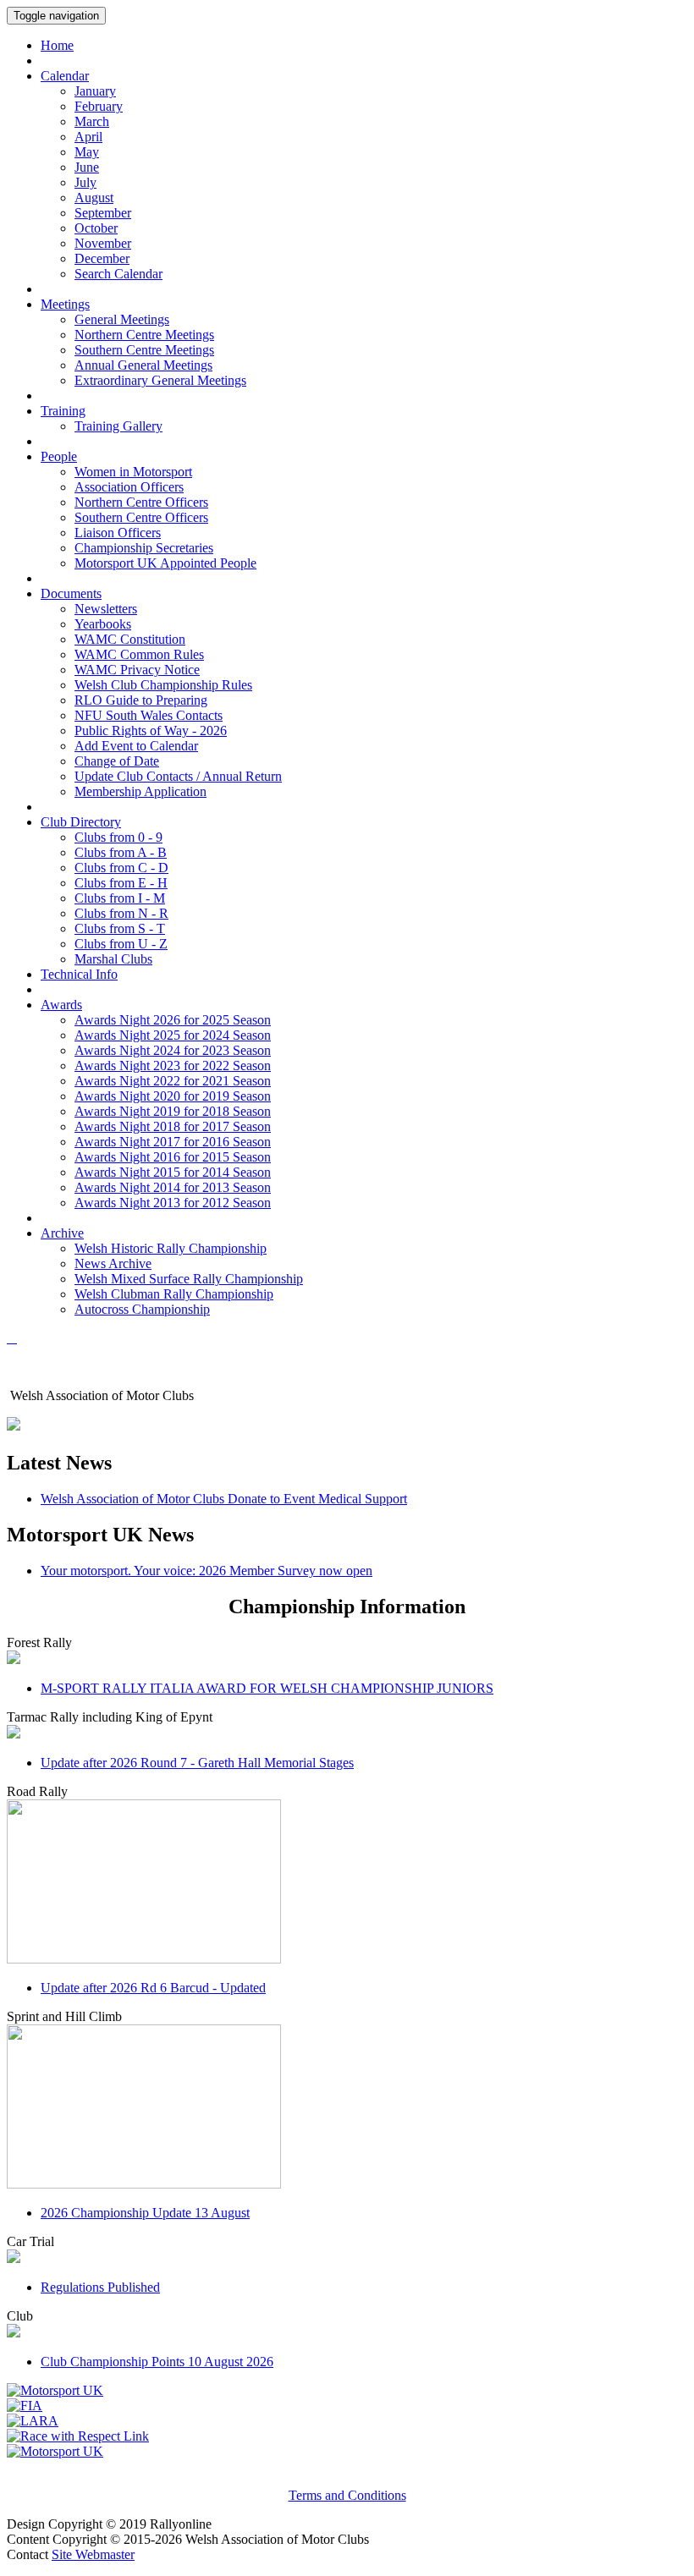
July (85, 182)
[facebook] (12, 1338)
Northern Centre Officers (141, 502)
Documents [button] (71, 593)
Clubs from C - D (121, 868)
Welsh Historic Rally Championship (171, 1248)
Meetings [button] (65, 304)
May (87, 152)
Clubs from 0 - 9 (118, 837)
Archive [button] (62, 1233)
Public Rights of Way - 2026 (151, 731)
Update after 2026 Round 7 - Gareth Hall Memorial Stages (197, 1763)
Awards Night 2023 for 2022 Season (173, 1066)
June (87, 167)
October (96, 228)
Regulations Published (100, 2287)
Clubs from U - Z (121, 944)
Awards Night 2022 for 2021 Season (173, 1081)
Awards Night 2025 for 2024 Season (173, 1035)
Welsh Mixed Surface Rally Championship (189, 1279)
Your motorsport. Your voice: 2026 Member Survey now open (207, 1571)
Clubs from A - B (121, 852)
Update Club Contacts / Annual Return (178, 776)
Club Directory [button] (81, 822)
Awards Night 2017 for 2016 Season (173, 1142)
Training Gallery (118, 426)
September (103, 213)
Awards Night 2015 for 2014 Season (173, 1172)
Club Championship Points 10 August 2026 (157, 2362)
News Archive (113, 1263)
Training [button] (63, 411)
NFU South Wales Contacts (149, 715)
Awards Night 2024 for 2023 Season (173, 1050)
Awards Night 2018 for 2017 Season (173, 1126)
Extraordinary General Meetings (160, 380)
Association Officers (129, 487)
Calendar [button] (65, 76)
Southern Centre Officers (141, 517)
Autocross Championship (142, 1309)
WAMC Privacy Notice (137, 670)
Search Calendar (118, 274)
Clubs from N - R (121, 913)
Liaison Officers (118, 533)
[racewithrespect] (78, 2436)
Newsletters (106, 609)
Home (57, 45)
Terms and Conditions (347, 2495)
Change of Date (117, 761)
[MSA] (55, 2390)
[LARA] (33, 2421)
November (103, 243)
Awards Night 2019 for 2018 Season (173, 1111)
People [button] (59, 456)
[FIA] (25, 2406)
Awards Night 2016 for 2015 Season (173, 1157)
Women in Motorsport (133, 472)
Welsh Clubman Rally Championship (174, 1294)
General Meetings (122, 319)
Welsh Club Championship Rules (163, 685)
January (95, 91)
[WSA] (55, 2451)
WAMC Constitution (130, 639)
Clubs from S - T (120, 928)
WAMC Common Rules (139, 654)
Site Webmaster (93, 2554)
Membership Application (140, 791)
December (102, 258)
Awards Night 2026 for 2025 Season (173, 1020)
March (92, 121)
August (94, 198)
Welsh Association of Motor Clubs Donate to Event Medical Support (224, 1499)
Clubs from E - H (121, 883)
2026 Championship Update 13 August (145, 2213)
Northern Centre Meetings (144, 335)
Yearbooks (103, 624)
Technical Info (79, 974)
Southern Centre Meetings (144, 350)
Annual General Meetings (143, 365)
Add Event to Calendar (136, 746)
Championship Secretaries (144, 548)
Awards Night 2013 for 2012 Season (173, 1203)
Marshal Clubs (113, 959)
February (99, 106)
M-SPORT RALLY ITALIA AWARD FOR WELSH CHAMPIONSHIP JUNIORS (267, 1688)
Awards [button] (61, 1005)
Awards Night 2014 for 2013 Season (173, 1187)
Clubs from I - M (120, 898)
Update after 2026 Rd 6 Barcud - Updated (153, 1988)
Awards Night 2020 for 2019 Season (173, 1096)
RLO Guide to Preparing (141, 700)
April (88, 137)
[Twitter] (15, 1338)
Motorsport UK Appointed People (165, 563)
